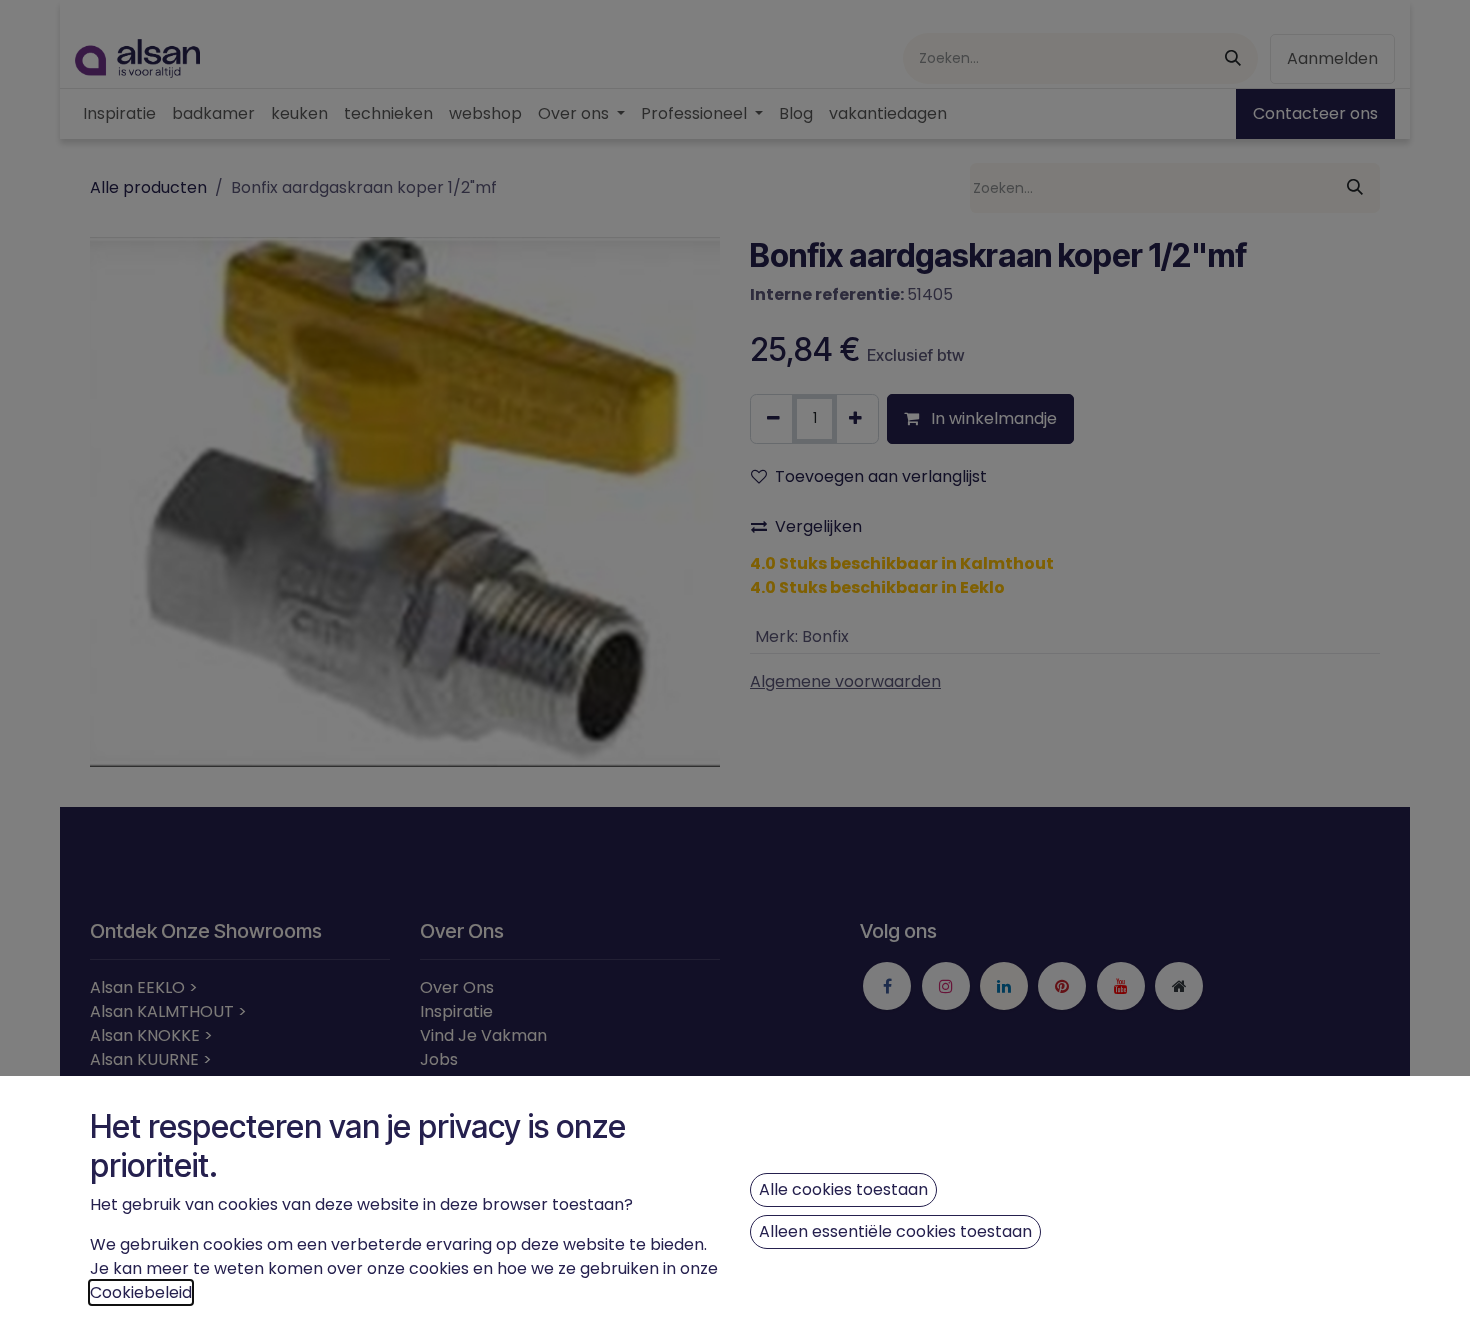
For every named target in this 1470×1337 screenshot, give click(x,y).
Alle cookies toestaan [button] (843, 1189)
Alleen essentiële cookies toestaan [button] (895, 1231)
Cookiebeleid (141, 1292)
